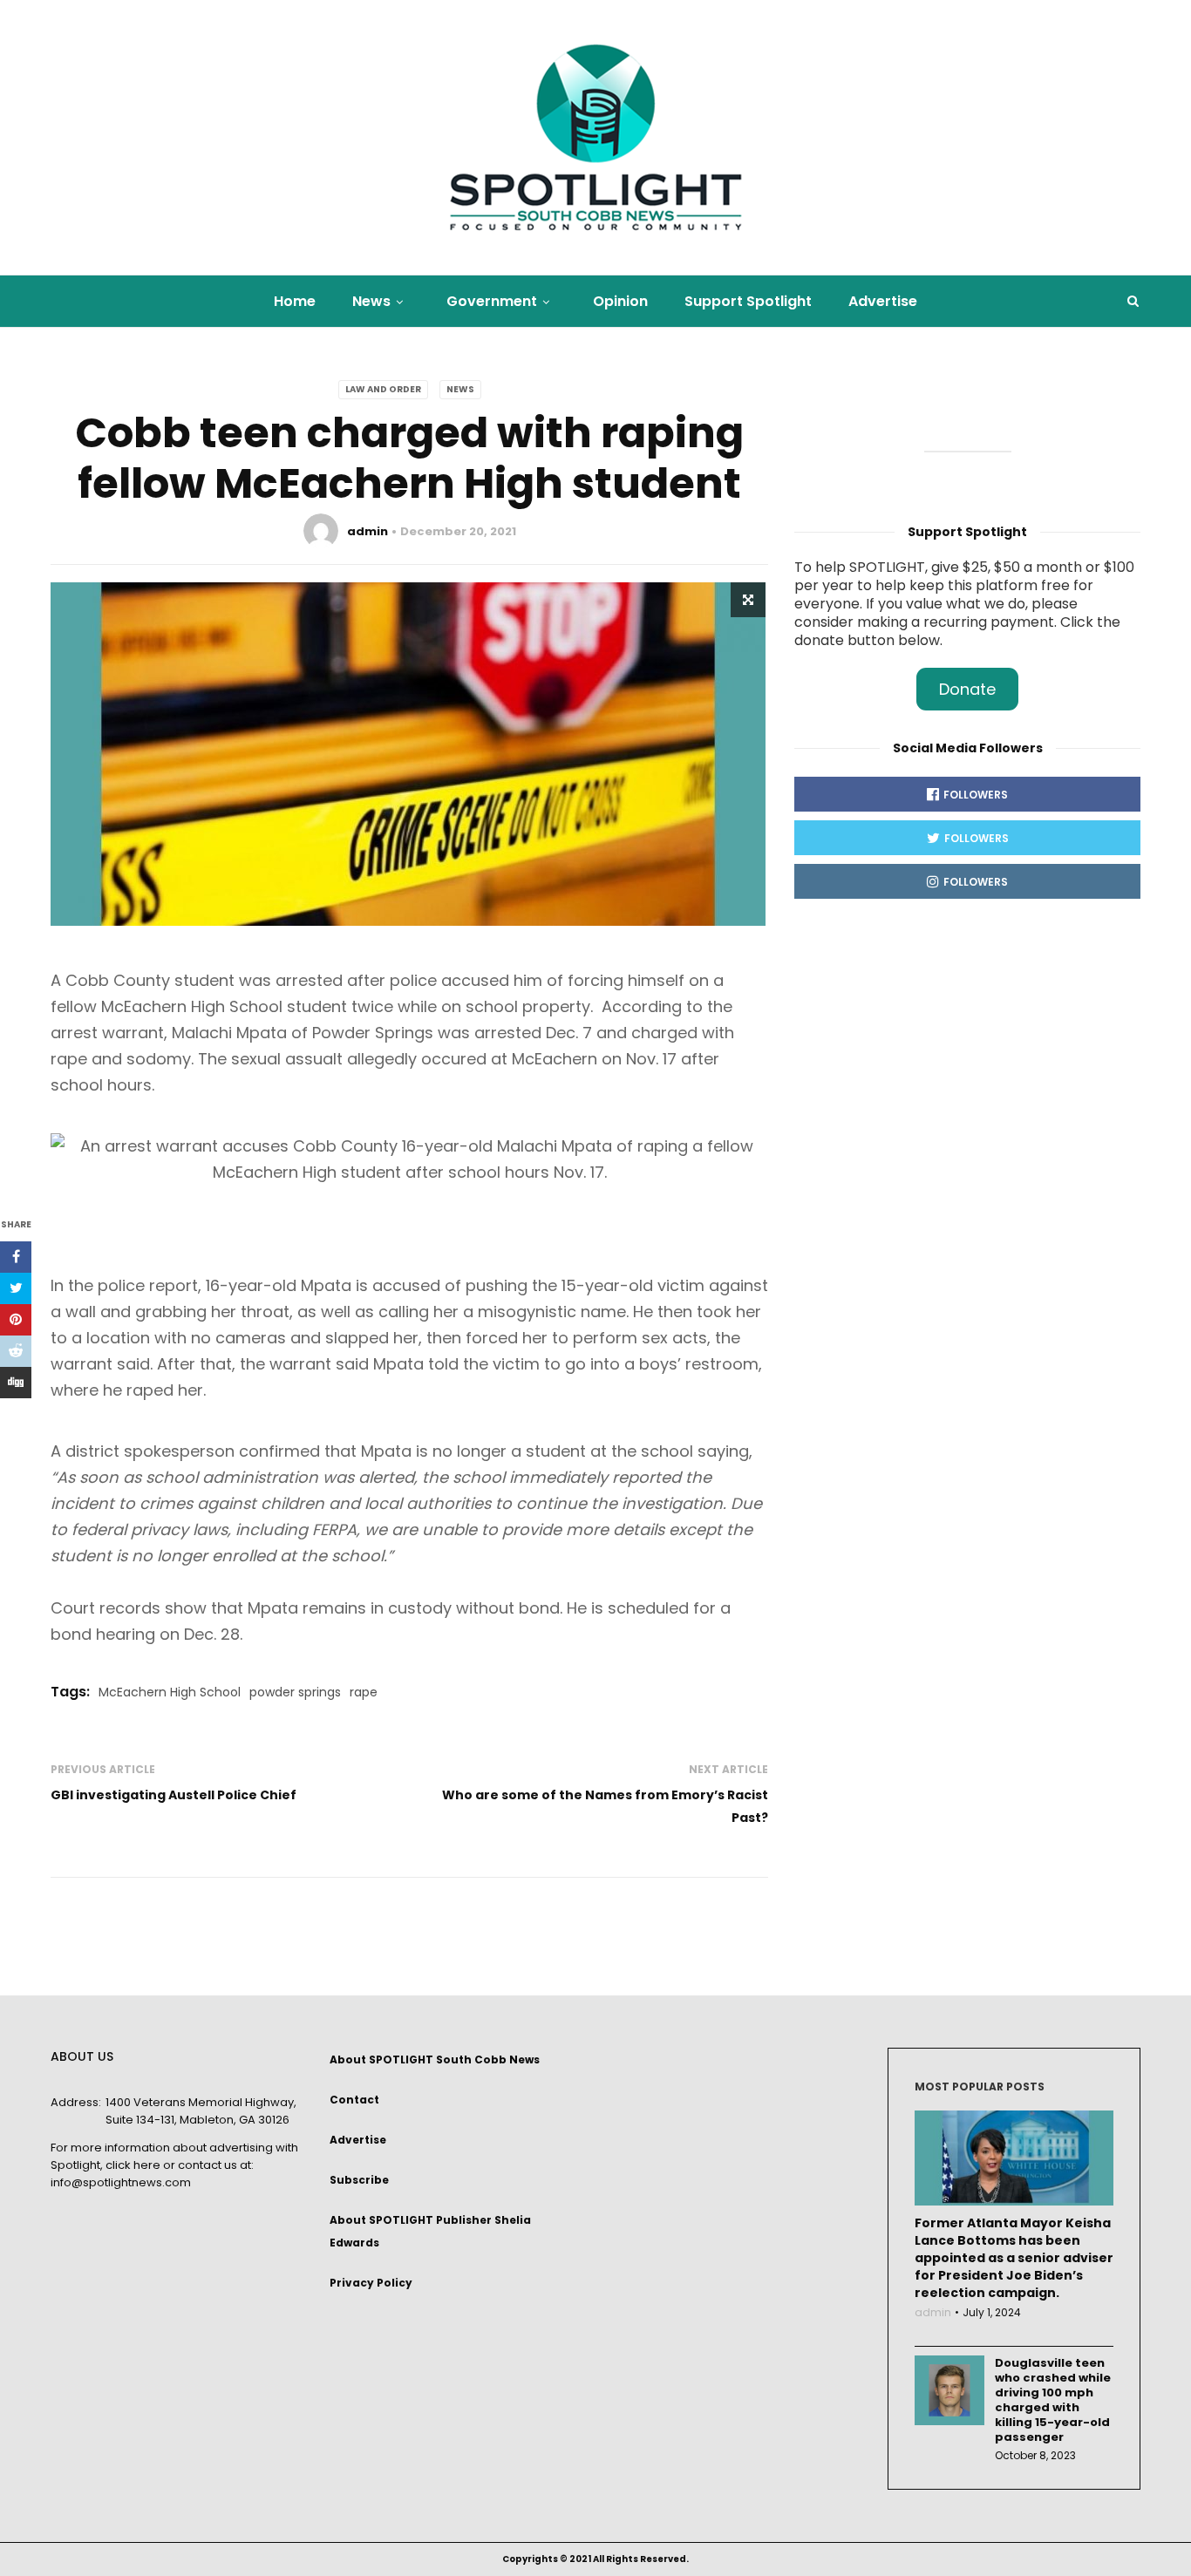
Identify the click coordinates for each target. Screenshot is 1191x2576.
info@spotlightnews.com (121, 2182)
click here (133, 2165)
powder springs (295, 1692)
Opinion (620, 301)
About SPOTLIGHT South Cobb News (435, 2059)
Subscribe (359, 2180)
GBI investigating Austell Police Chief (174, 1795)
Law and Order (383, 389)
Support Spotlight (748, 301)
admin (368, 531)
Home (295, 301)
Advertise (883, 301)
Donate (967, 689)
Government (492, 301)
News (371, 301)
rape (364, 1692)
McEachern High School (170, 1692)
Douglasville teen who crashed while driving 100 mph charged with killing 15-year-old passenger (1053, 2400)
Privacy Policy (371, 2283)
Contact (354, 2100)
